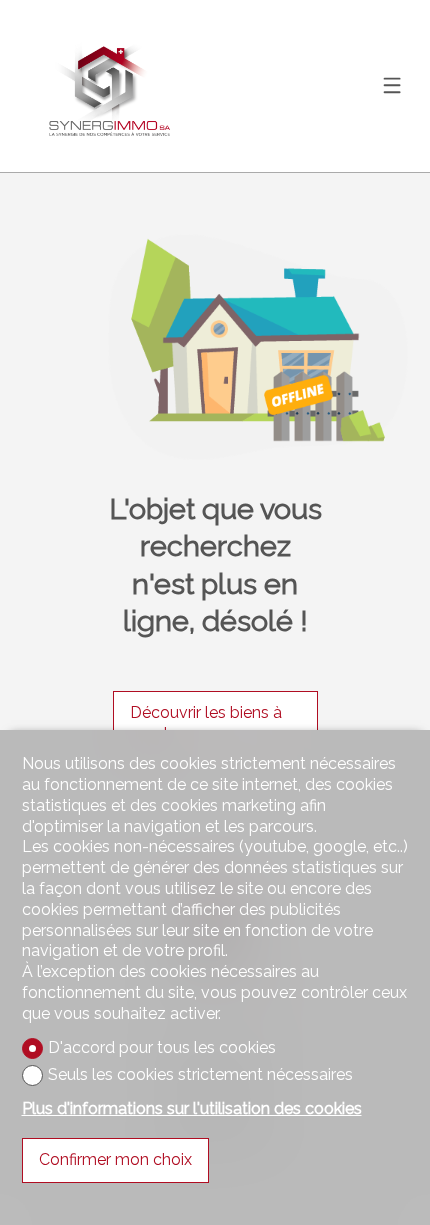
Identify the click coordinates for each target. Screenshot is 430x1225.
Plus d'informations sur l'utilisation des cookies (192, 1108)
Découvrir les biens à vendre (206, 723)
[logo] (110, 86)
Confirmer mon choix (115, 1159)
